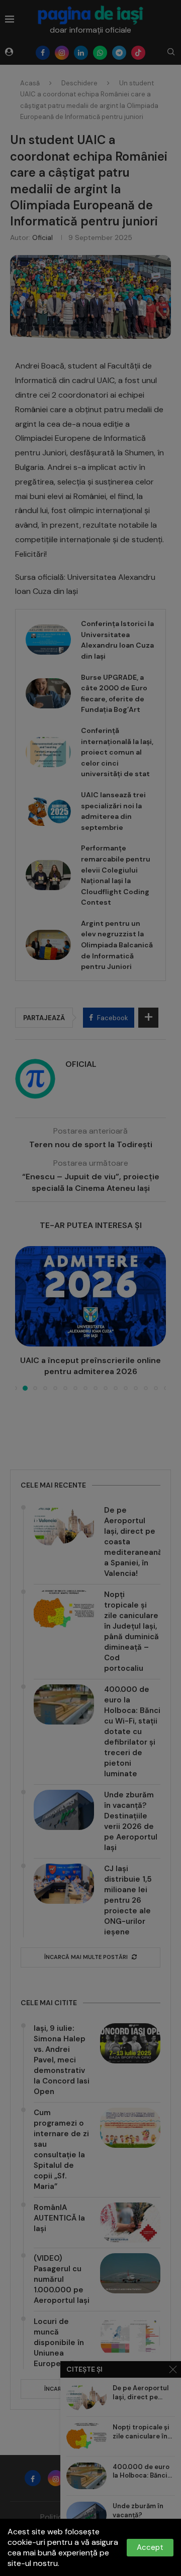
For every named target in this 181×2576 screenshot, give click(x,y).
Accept (150, 2547)
